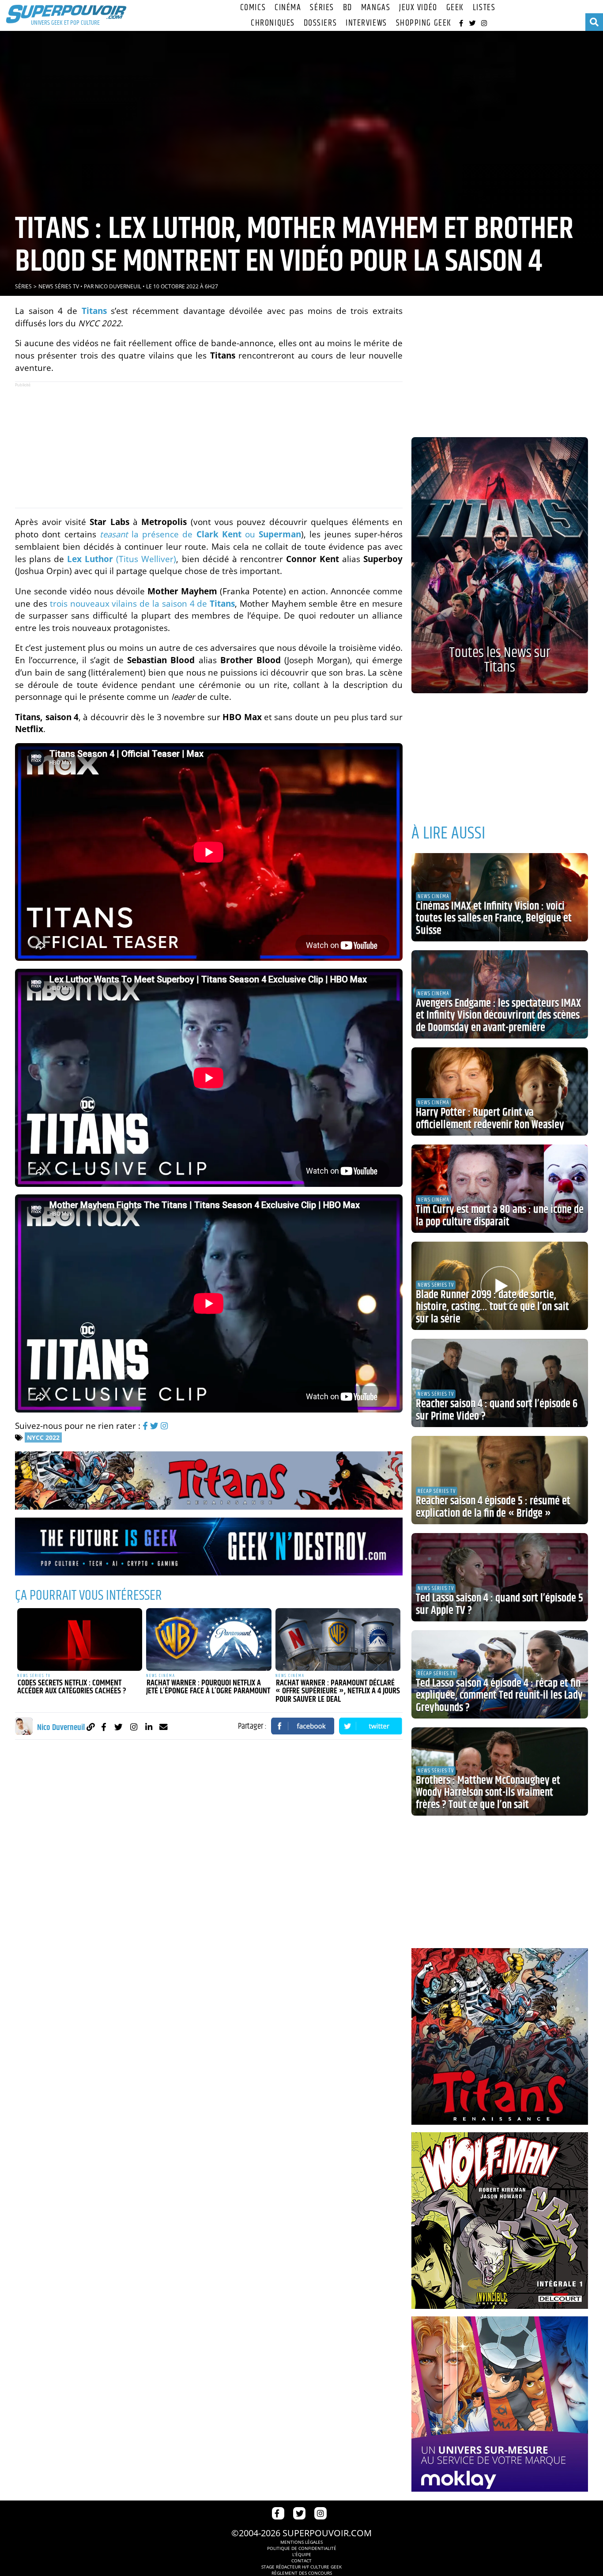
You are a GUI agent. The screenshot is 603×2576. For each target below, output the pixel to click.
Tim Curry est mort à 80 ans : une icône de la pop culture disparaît (500, 1216)
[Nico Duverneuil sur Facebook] (104, 1727)
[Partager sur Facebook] (303, 1726)
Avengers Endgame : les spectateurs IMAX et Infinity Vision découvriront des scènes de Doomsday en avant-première (498, 1016)
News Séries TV (59, 286)
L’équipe (302, 2554)
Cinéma (288, 8)
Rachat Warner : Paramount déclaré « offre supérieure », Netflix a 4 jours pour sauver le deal (338, 1691)
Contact (301, 2561)
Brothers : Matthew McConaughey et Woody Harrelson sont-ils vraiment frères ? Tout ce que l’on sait (488, 1793)
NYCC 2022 (43, 1437)
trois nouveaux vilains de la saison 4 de (142, 603)
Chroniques (273, 23)
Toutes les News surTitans (500, 660)
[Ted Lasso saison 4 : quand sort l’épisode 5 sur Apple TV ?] (500, 1577)
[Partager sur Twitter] (371, 1726)
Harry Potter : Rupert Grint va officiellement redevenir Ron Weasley (490, 1119)
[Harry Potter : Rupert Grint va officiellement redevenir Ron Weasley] (500, 1092)
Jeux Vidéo (418, 8)
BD (348, 8)
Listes (484, 8)
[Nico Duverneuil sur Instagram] (134, 1727)
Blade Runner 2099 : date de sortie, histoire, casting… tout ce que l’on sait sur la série (492, 1307)
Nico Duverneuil (118, 286)
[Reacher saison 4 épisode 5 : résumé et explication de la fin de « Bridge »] (500, 1480)
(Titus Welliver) (122, 559)
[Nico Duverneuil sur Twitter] (119, 1727)
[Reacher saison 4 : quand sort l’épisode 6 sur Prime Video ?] (500, 1383)
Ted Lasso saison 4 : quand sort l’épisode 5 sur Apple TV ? (499, 1605)
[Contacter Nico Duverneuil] (164, 1727)
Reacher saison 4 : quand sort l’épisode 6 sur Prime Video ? (497, 1410)
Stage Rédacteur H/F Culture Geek (301, 2567)
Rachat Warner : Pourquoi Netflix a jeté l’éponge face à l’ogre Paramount (208, 1687)
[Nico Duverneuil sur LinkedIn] (149, 1727)
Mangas (376, 8)
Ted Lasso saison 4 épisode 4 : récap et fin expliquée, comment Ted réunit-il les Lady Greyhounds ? (499, 1696)
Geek (455, 8)
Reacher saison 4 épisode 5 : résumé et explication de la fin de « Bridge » (493, 1507)
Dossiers (320, 23)
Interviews (366, 23)
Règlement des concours (302, 2573)
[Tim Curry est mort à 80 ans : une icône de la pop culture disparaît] (500, 1189)
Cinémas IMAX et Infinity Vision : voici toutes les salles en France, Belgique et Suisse (494, 919)
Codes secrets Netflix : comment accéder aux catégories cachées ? (72, 1687)
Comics (253, 8)
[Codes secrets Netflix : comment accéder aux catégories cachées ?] (80, 1639)
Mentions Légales (301, 2542)
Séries (322, 8)
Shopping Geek (424, 23)
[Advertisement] (209, 445)
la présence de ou (200, 534)
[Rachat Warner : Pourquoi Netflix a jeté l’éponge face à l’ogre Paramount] (209, 1639)
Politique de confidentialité (302, 2548)
